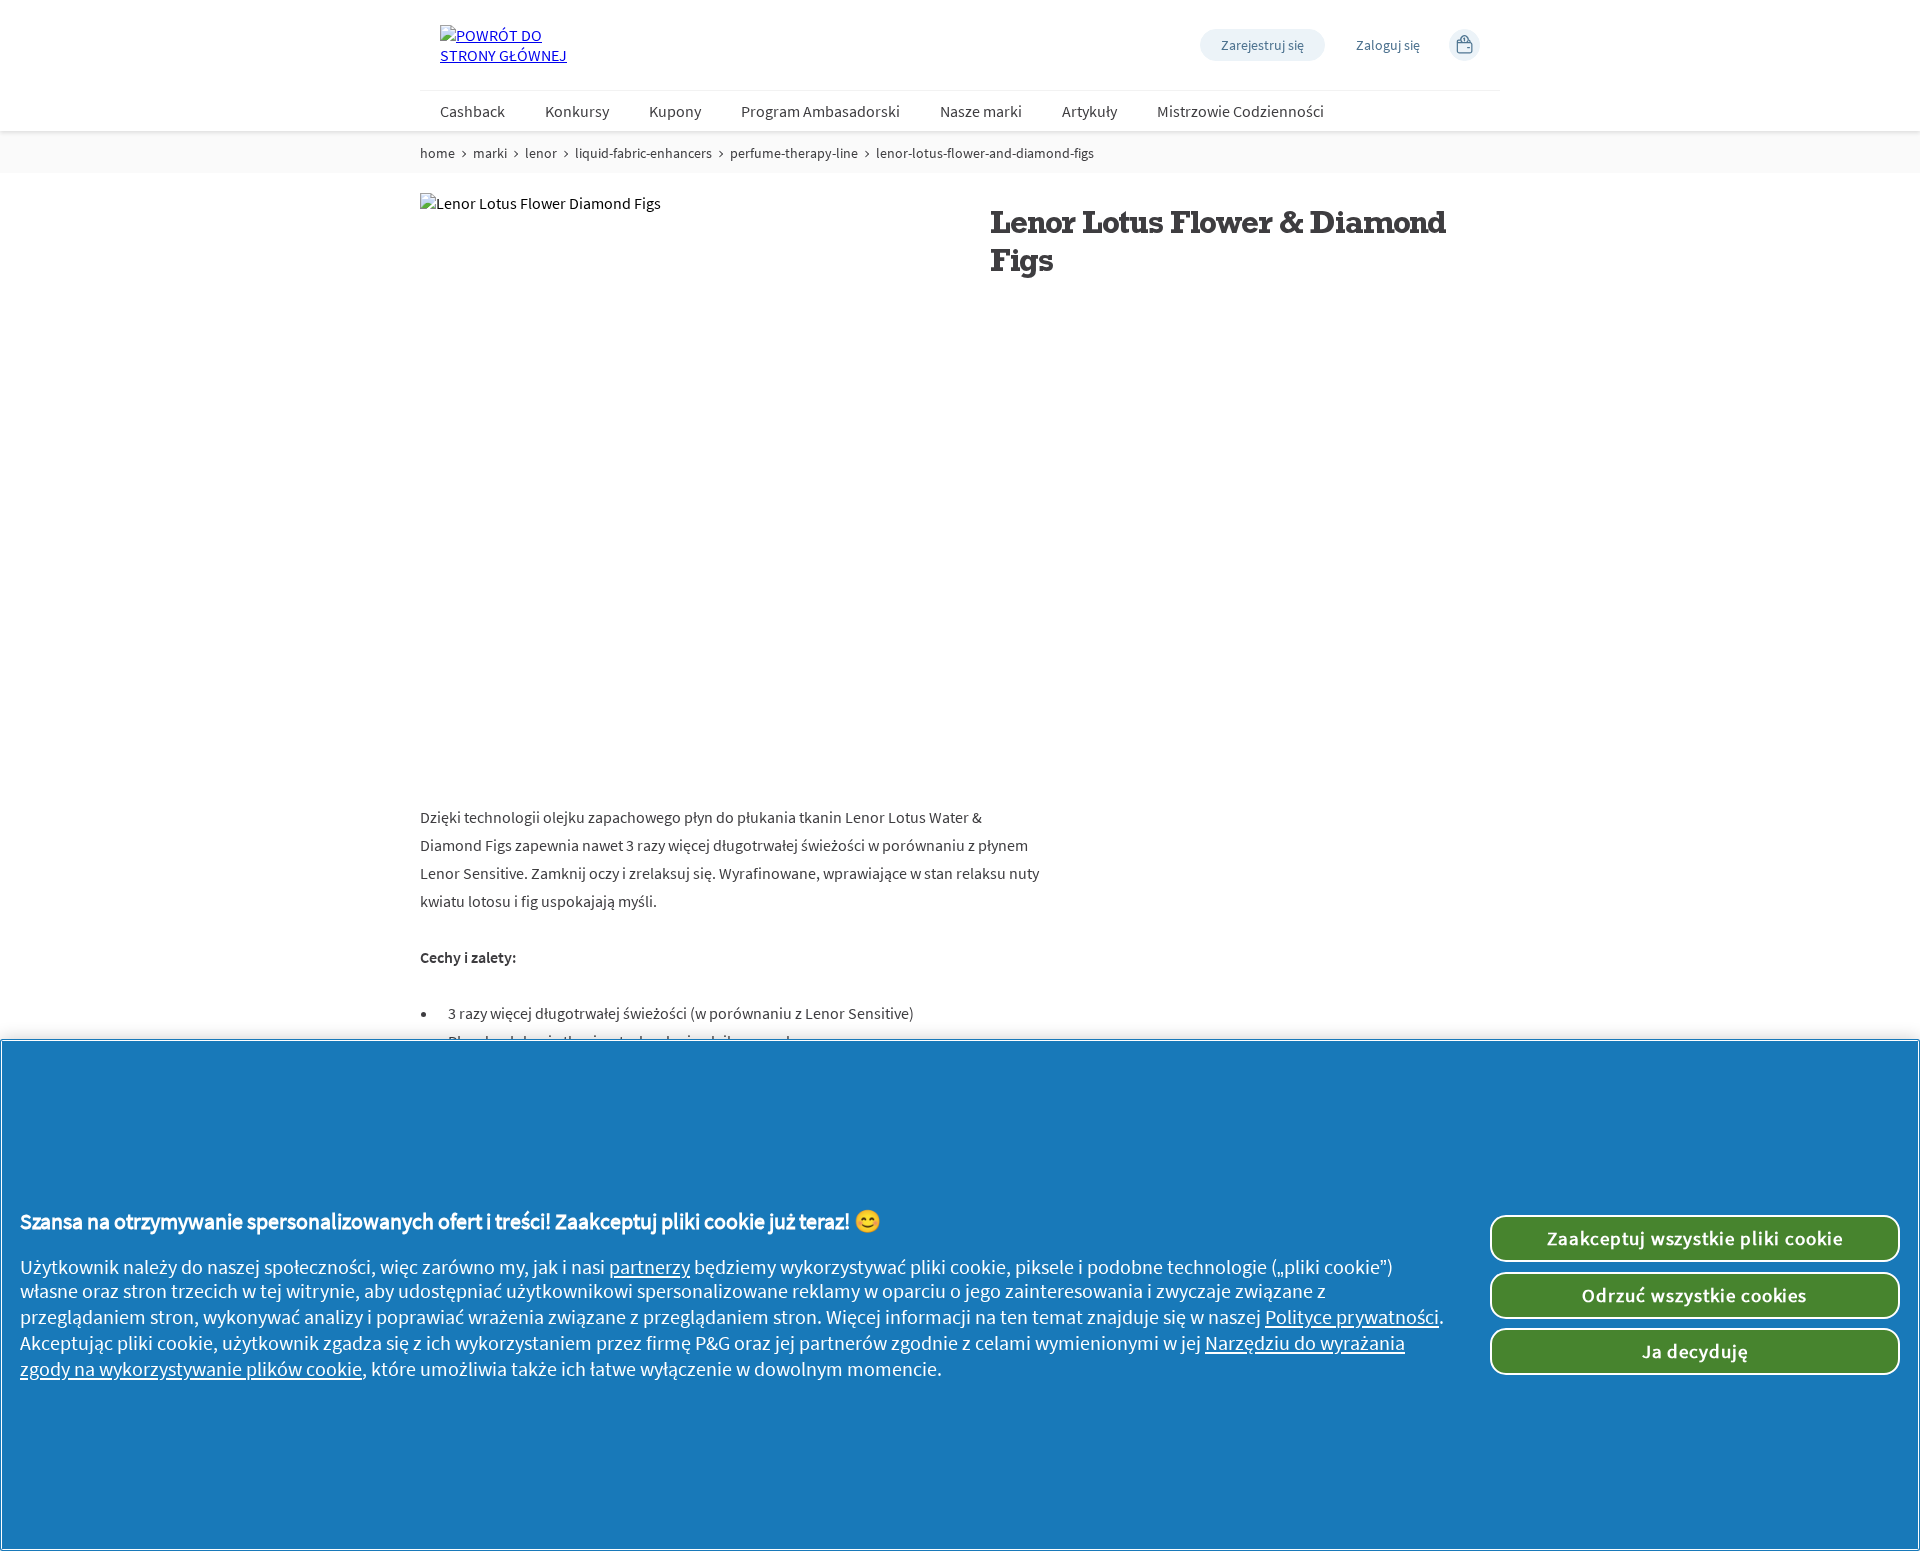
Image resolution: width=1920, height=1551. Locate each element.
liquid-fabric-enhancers (643, 153)
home (437, 153)
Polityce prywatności (1352, 1317)
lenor (541, 153)
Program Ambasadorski (820, 111)
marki (490, 153)
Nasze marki (981, 111)
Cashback (472, 111)
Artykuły (1089, 111)
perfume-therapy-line (794, 153)
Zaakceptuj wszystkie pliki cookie (1695, 1238)
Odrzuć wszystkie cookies (1694, 1295)
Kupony (675, 111)
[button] (1262, 45)
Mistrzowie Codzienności (1240, 111)
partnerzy (649, 1267)
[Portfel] (1464, 45)
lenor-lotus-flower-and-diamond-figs (985, 153)
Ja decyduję (1695, 1351)
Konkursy (577, 111)
